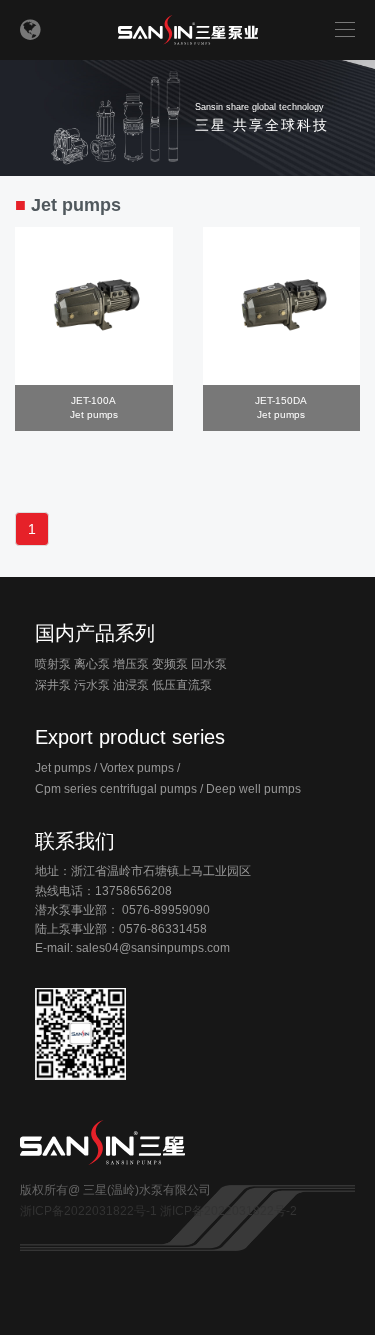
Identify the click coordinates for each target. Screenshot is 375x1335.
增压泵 (131, 664)
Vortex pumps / (140, 768)
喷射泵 (53, 664)
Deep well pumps (253, 789)
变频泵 (170, 664)
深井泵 (53, 685)
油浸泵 (131, 685)
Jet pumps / (66, 768)
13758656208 (133, 891)
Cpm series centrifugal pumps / (119, 789)
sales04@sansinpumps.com (153, 948)
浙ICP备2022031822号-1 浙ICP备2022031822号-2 (158, 1211)
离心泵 (92, 664)
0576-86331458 (163, 929)
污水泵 (92, 685)
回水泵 (209, 664)
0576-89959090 (166, 910)
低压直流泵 (182, 685)
